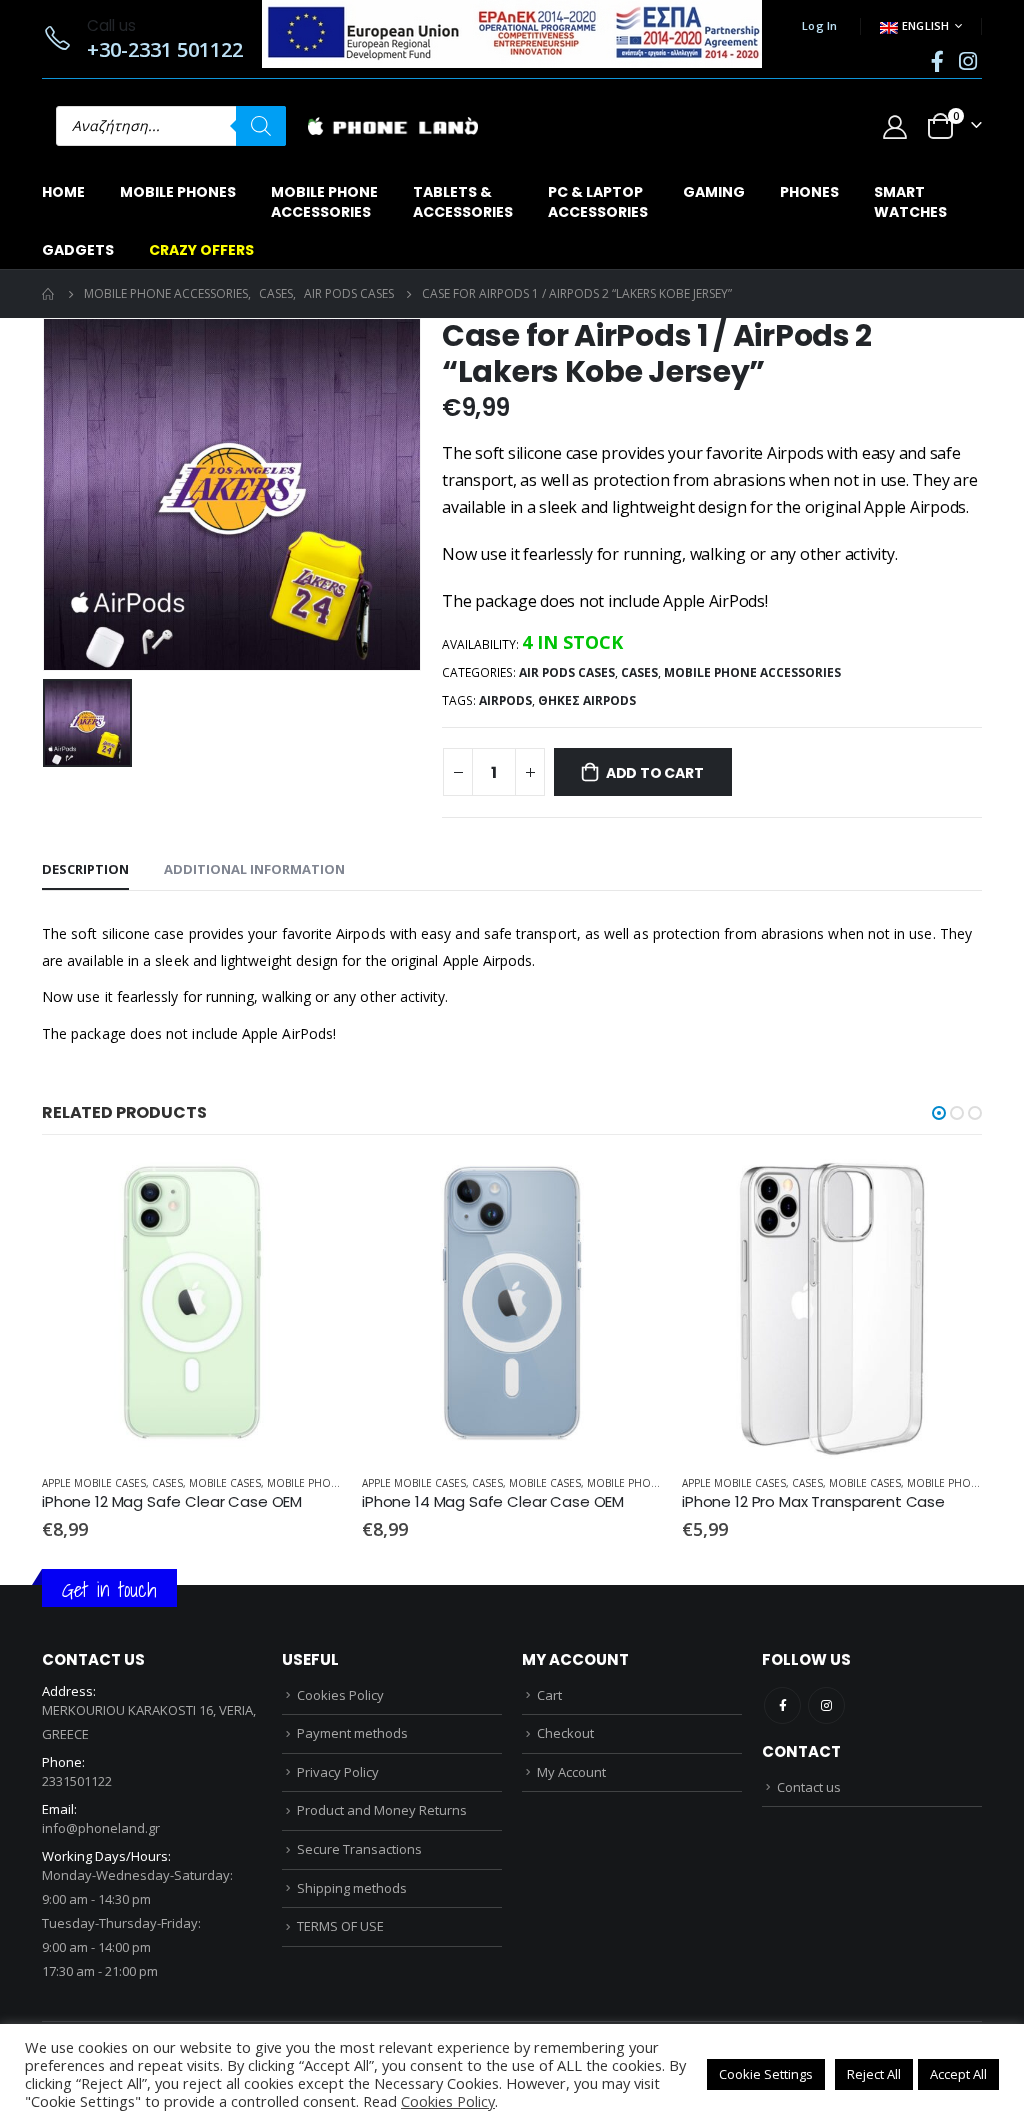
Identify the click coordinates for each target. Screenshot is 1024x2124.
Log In (820, 25)
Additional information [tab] (254, 869)
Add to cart (655, 773)
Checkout (565, 1733)
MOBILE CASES (225, 1483)
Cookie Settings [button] (766, 2074)
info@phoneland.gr (101, 1828)
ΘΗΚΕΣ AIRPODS (587, 700)
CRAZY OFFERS (201, 250)
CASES (639, 672)
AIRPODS (505, 700)
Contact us (809, 1787)
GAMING (714, 192)
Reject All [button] (874, 2074)
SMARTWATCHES (910, 202)
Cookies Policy (340, 1695)
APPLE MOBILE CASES (94, 1483)
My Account (571, 1772)
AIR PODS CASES (567, 672)
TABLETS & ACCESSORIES (463, 202)
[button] (939, 1113)
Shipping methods (352, 1888)
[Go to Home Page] (49, 294)
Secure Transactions (359, 1849)
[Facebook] (937, 61)
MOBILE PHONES (178, 192)
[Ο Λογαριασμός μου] (894, 126)
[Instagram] (968, 61)
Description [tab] (85, 869)
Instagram (826, 1705)
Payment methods (352, 1733)
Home (63, 192)
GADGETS (78, 250)
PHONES (809, 192)
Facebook (782, 1705)
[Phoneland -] (393, 126)
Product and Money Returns (382, 1810)
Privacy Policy (338, 1772)
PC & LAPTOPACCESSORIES (598, 202)
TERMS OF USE (340, 1926)
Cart (549, 1695)
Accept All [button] (958, 2074)
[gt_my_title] (192, 1309)
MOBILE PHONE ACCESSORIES (752, 672)
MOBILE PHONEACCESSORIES (324, 202)
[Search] (261, 126)
